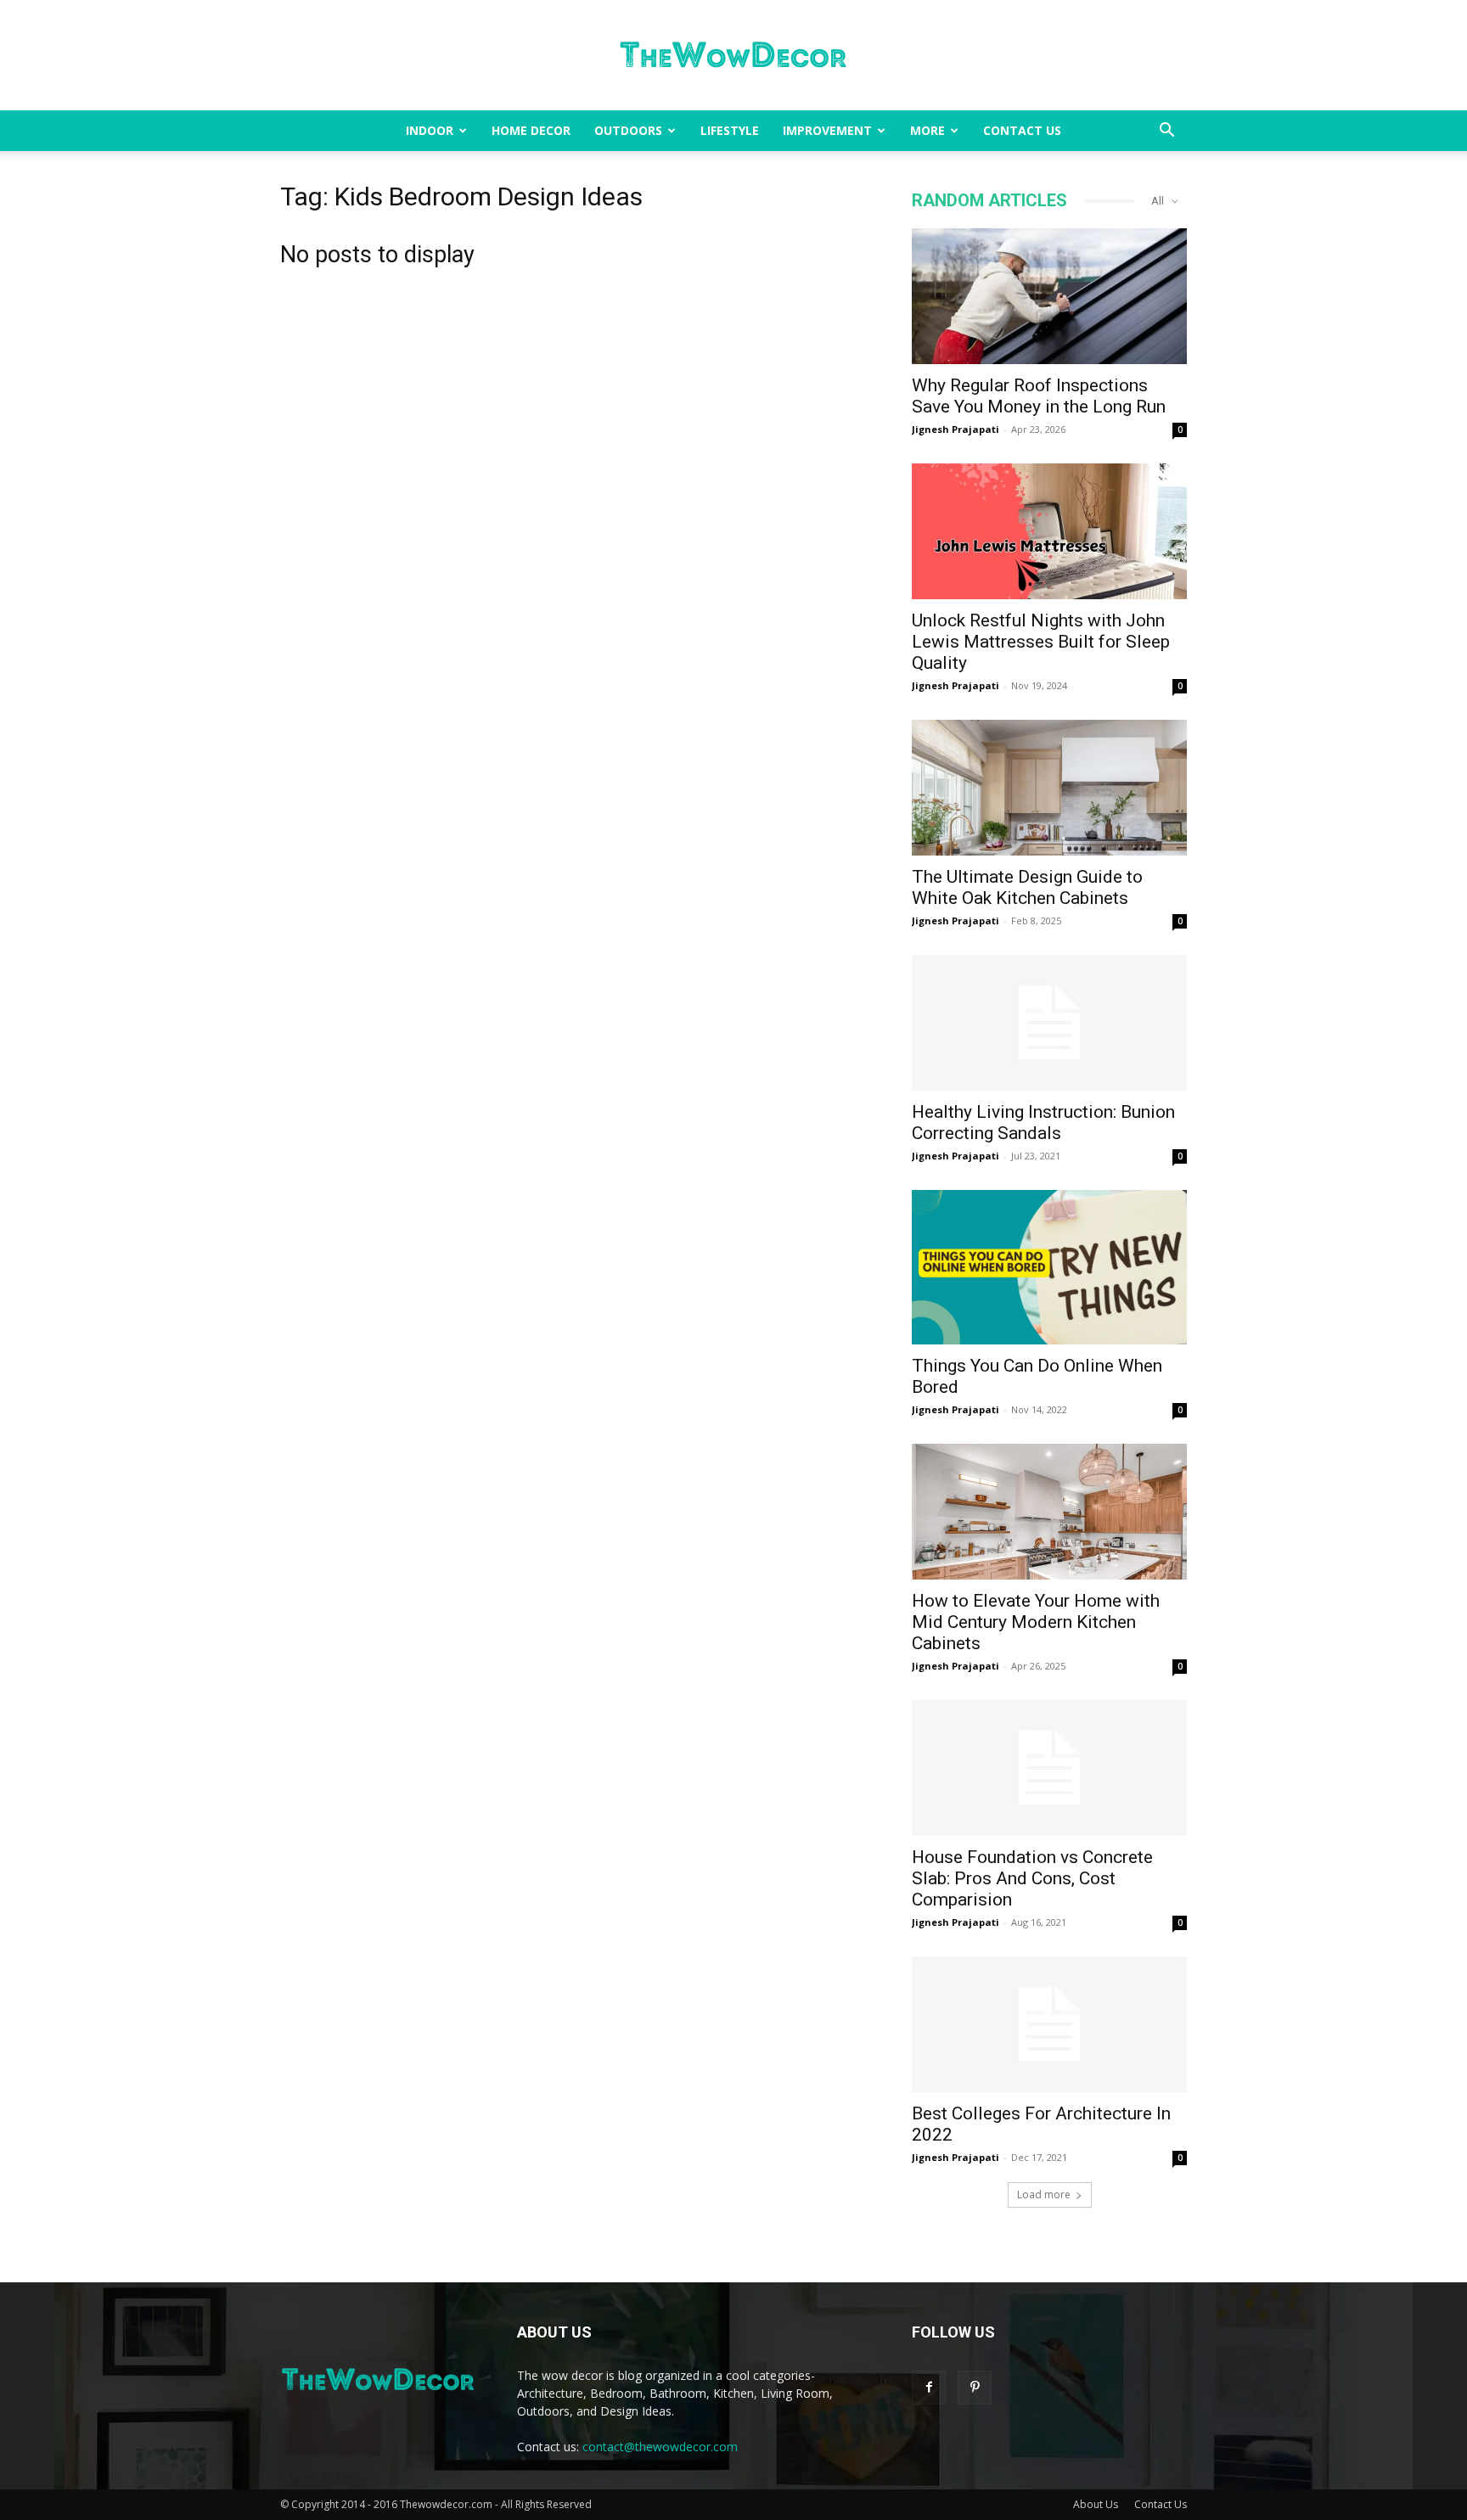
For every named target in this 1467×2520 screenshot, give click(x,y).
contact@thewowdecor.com (660, 2447)
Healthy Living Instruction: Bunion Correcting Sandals (1043, 1122)
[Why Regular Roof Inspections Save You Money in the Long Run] (1049, 296)
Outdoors (628, 130)
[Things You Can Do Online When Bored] (1049, 1267)
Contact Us (1022, 130)
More (927, 130)
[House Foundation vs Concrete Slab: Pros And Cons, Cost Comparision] (1049, 1768)
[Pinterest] (975, 2388)
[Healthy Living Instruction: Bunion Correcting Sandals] (1049, 1023)
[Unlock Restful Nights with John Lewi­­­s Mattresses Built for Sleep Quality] (1049, 531)
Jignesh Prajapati (956, 429)
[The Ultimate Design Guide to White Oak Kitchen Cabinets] (1049, 788)
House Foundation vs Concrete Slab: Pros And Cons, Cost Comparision (1032, 1878)
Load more (1044, 2194)
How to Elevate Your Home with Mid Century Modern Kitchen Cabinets (1036, 1622)
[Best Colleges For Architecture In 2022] (1049, 2024)
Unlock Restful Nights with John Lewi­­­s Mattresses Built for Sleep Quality (1041, 642)
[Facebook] (929, 2388)
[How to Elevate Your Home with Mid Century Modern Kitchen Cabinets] (1049, 1512)
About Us (1096, 2504)
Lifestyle (730, 130)
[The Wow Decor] (733, 56)
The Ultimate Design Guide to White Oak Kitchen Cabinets (1027, 887)
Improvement (827, 130)
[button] (1166, 132)
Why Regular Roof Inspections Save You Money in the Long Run (1039, 396)
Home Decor (531, 130)
